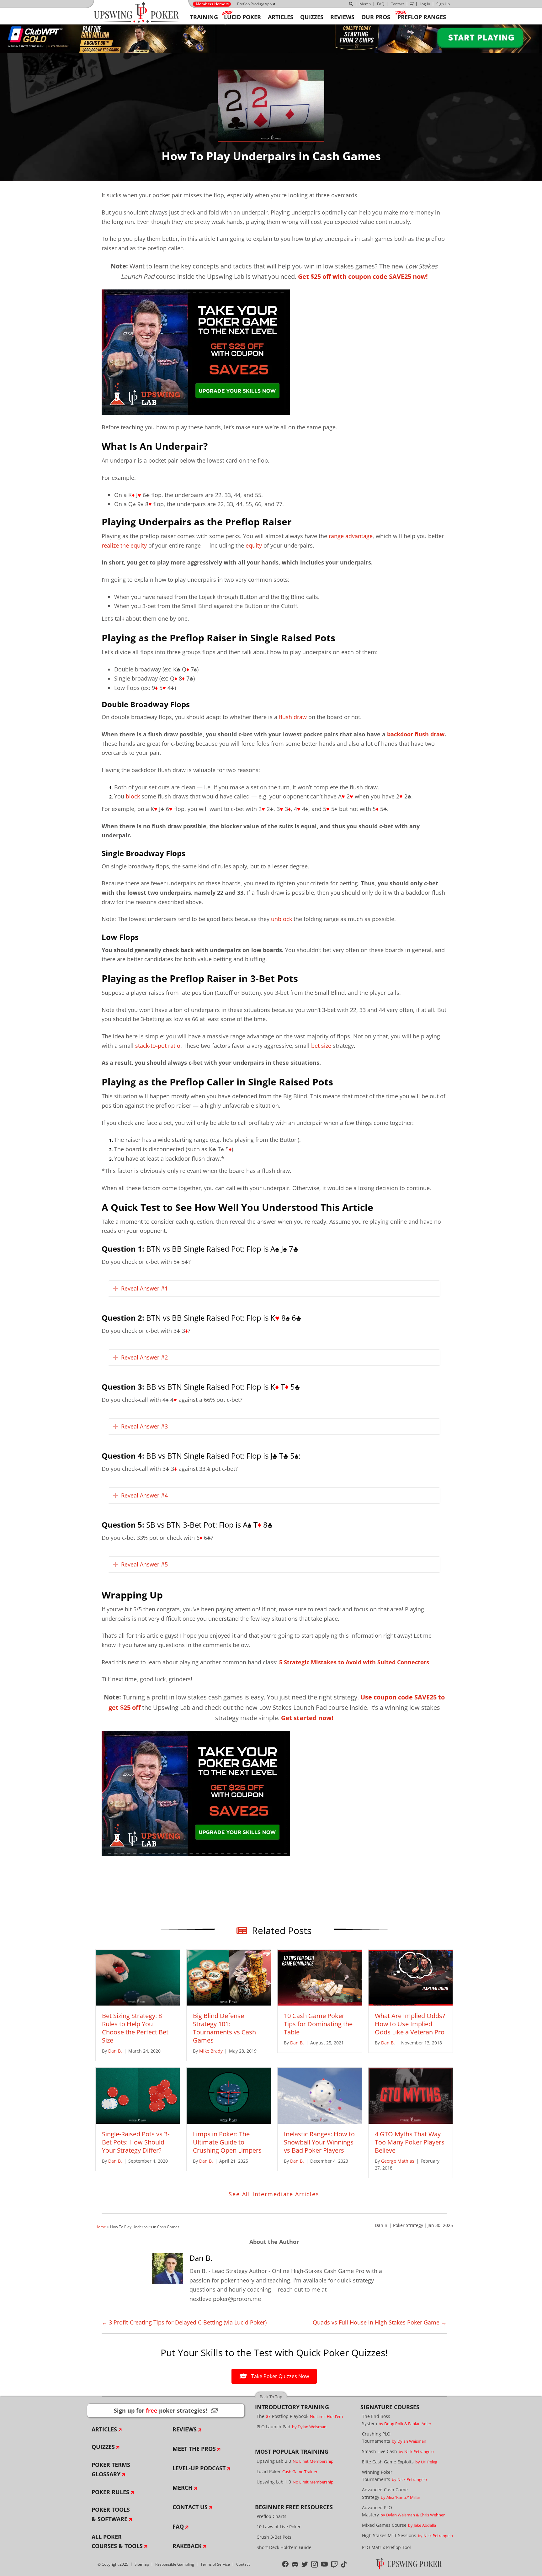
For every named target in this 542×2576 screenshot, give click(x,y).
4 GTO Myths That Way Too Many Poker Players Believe (410, 2142)
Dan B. (382, 2225)
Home (101, 2227)
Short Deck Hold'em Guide (284, 2547)
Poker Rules (110, 2492)
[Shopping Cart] (412, 4)
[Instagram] (314, 2564)
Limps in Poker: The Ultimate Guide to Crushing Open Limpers (227, 2142)
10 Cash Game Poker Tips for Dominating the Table (318, 2024)
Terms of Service (215, 2564)
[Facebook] (285, 2564)
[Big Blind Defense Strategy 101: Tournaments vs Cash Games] (229, 1977)
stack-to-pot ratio (158, 1046)
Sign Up (443, 4)
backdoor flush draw (416, 734)
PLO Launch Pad (292, 2427)
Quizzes (103, 2447)
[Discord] (295, 2564)
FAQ (381, 4)
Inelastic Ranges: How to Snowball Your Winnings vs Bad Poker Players (319, 2142)
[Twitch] (335, 2564)
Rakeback (187, 2546)
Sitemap (142, 2564)
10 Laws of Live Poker (279, 2527)
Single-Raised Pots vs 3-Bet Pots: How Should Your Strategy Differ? (136, 2142)
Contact (397, 4)
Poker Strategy (408, 2225)
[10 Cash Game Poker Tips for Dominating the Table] (320, 1977)
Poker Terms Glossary (111, 2469)
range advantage (351, 536)
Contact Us (190, 2507)
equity (254, 545)
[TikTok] (344, 2564)
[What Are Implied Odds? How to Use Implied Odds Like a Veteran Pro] (411, 1977)
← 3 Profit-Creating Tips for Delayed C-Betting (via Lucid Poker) (184, 2322)
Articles (104, 2429)
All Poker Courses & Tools (117, 2542)
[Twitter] (305, 2564)
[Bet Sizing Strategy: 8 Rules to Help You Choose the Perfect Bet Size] (138, 1977)
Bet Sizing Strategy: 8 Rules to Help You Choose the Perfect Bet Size (135, 2028)
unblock (282, 919)
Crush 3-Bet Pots (274, 2537)
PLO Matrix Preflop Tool (386, 2547)
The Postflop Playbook (300, 2416)
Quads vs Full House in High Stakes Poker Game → (380, 2322)
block (133, 796)
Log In (425, 4)
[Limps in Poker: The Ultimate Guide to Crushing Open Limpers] (229, 2095)
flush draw (293, 717)
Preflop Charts (271, 2516)
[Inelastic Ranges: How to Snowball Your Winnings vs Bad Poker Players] (320, 2095)
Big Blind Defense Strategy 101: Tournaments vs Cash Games (224, 2028)
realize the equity (124, 545)
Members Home (210, 4)
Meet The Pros (194, 2449)
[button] (115, 1289)
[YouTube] (324, 2564)
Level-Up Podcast (199, 2468)
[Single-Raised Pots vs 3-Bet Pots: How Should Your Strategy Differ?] (138, 2095)
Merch (365, 4)
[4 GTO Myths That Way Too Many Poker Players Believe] (411, 2095)
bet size (321, 1046)
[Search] (351, 4)
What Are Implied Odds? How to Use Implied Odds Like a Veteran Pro (410, 2024)
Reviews (185, 2429)
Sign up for (166, 2410)
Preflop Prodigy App (254, 4)
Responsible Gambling (175, 2564)
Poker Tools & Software (111, 2514)
